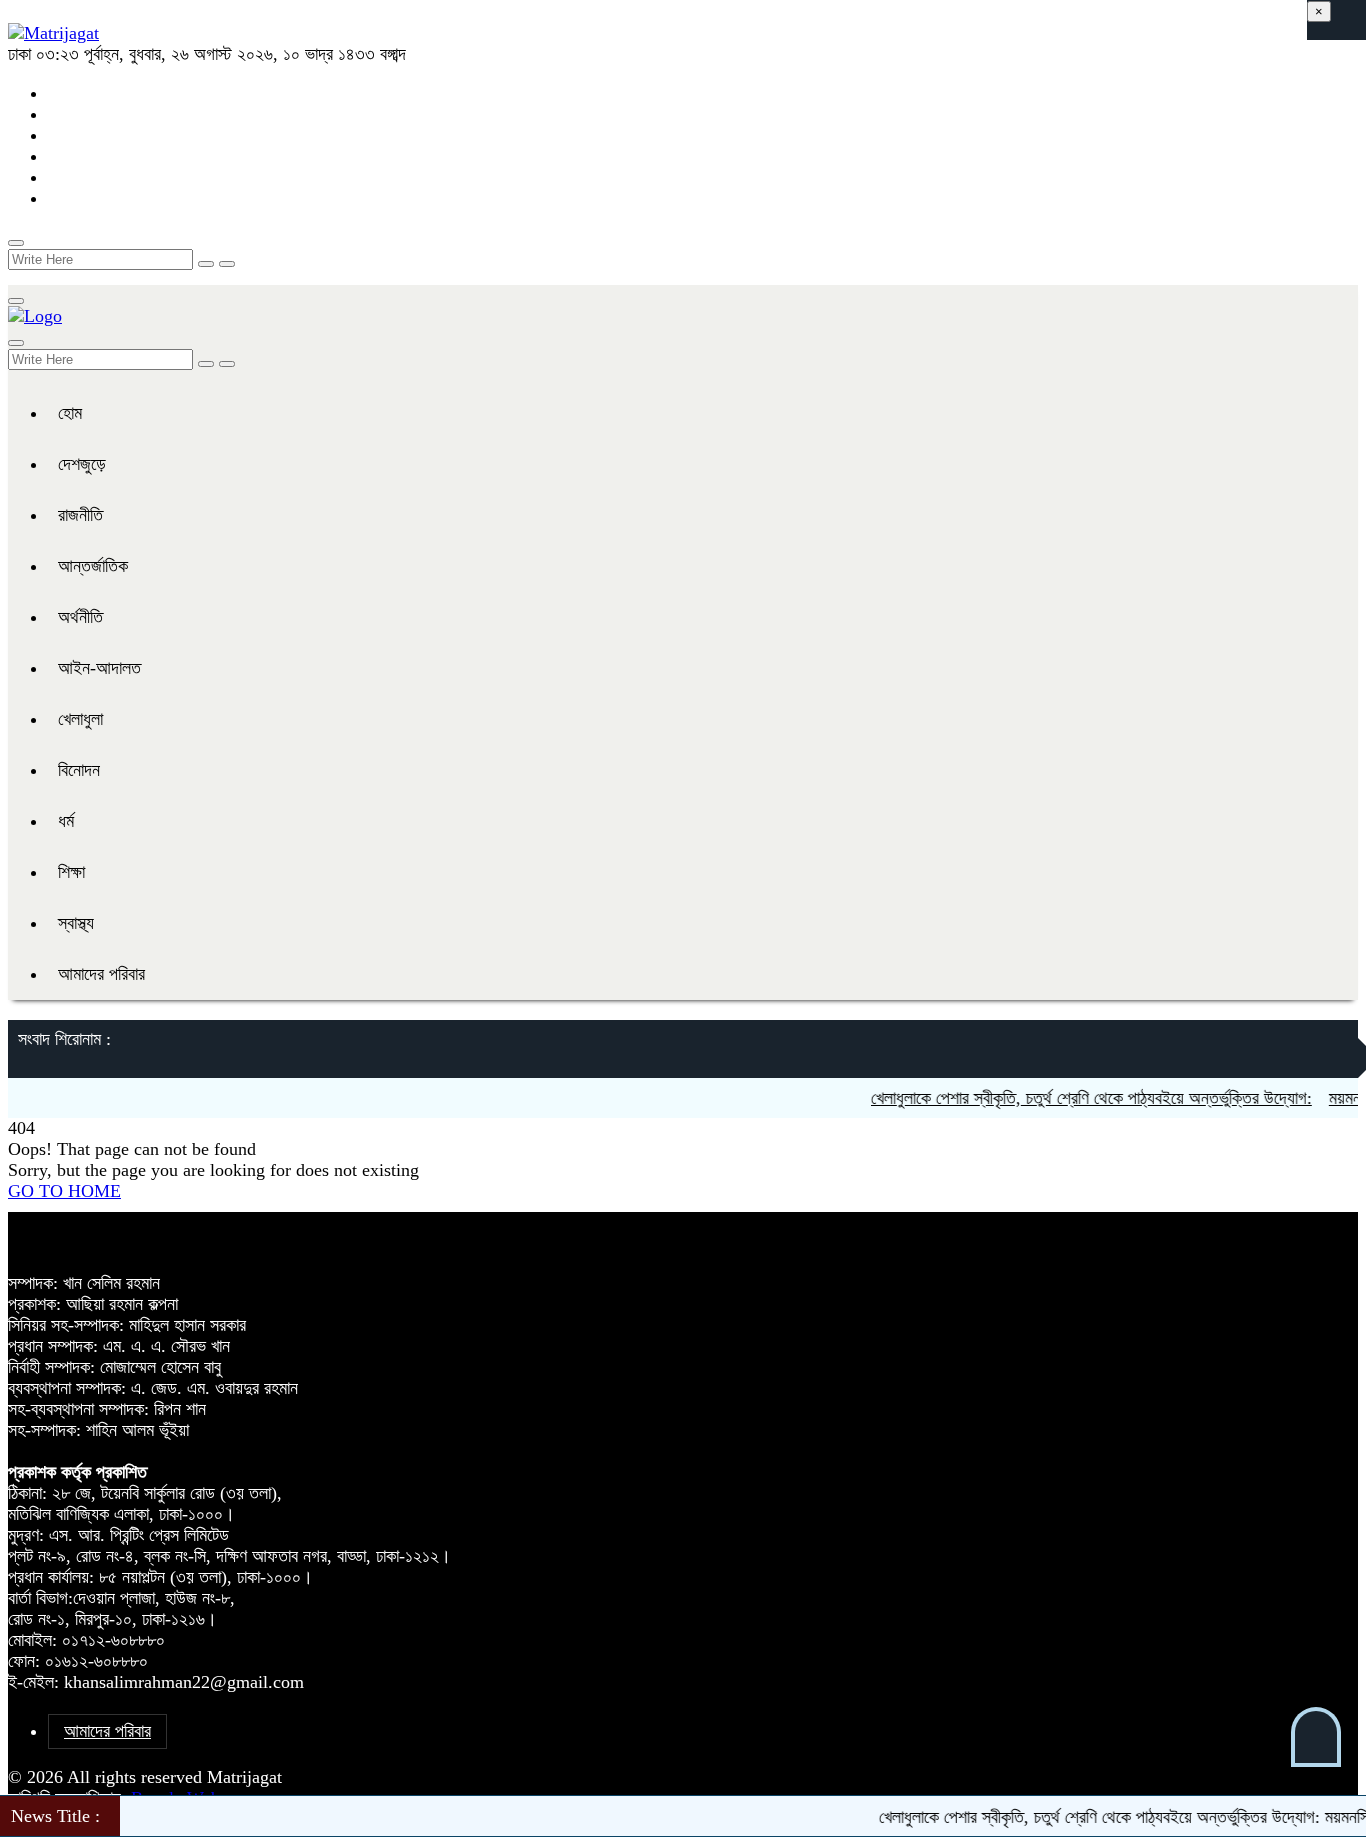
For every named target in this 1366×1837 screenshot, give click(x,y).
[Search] (16, 243)
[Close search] (227, 264)
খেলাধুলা (80, 719)
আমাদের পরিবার (101, 974)
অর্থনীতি (80, 617)
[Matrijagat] (53, 33)
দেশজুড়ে (82, 464)
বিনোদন (79, 770)
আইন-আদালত (99, 668)
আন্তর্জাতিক (93, 566)
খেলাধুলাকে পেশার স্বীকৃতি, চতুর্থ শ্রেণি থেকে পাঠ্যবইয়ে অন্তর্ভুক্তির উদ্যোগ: (1065, 1098)
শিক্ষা (71, 872)
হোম (70, 413)
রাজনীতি (80, 515)
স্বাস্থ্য (76, 923)
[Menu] (16, 301)
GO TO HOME (64, 1191)
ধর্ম (66, 821)
